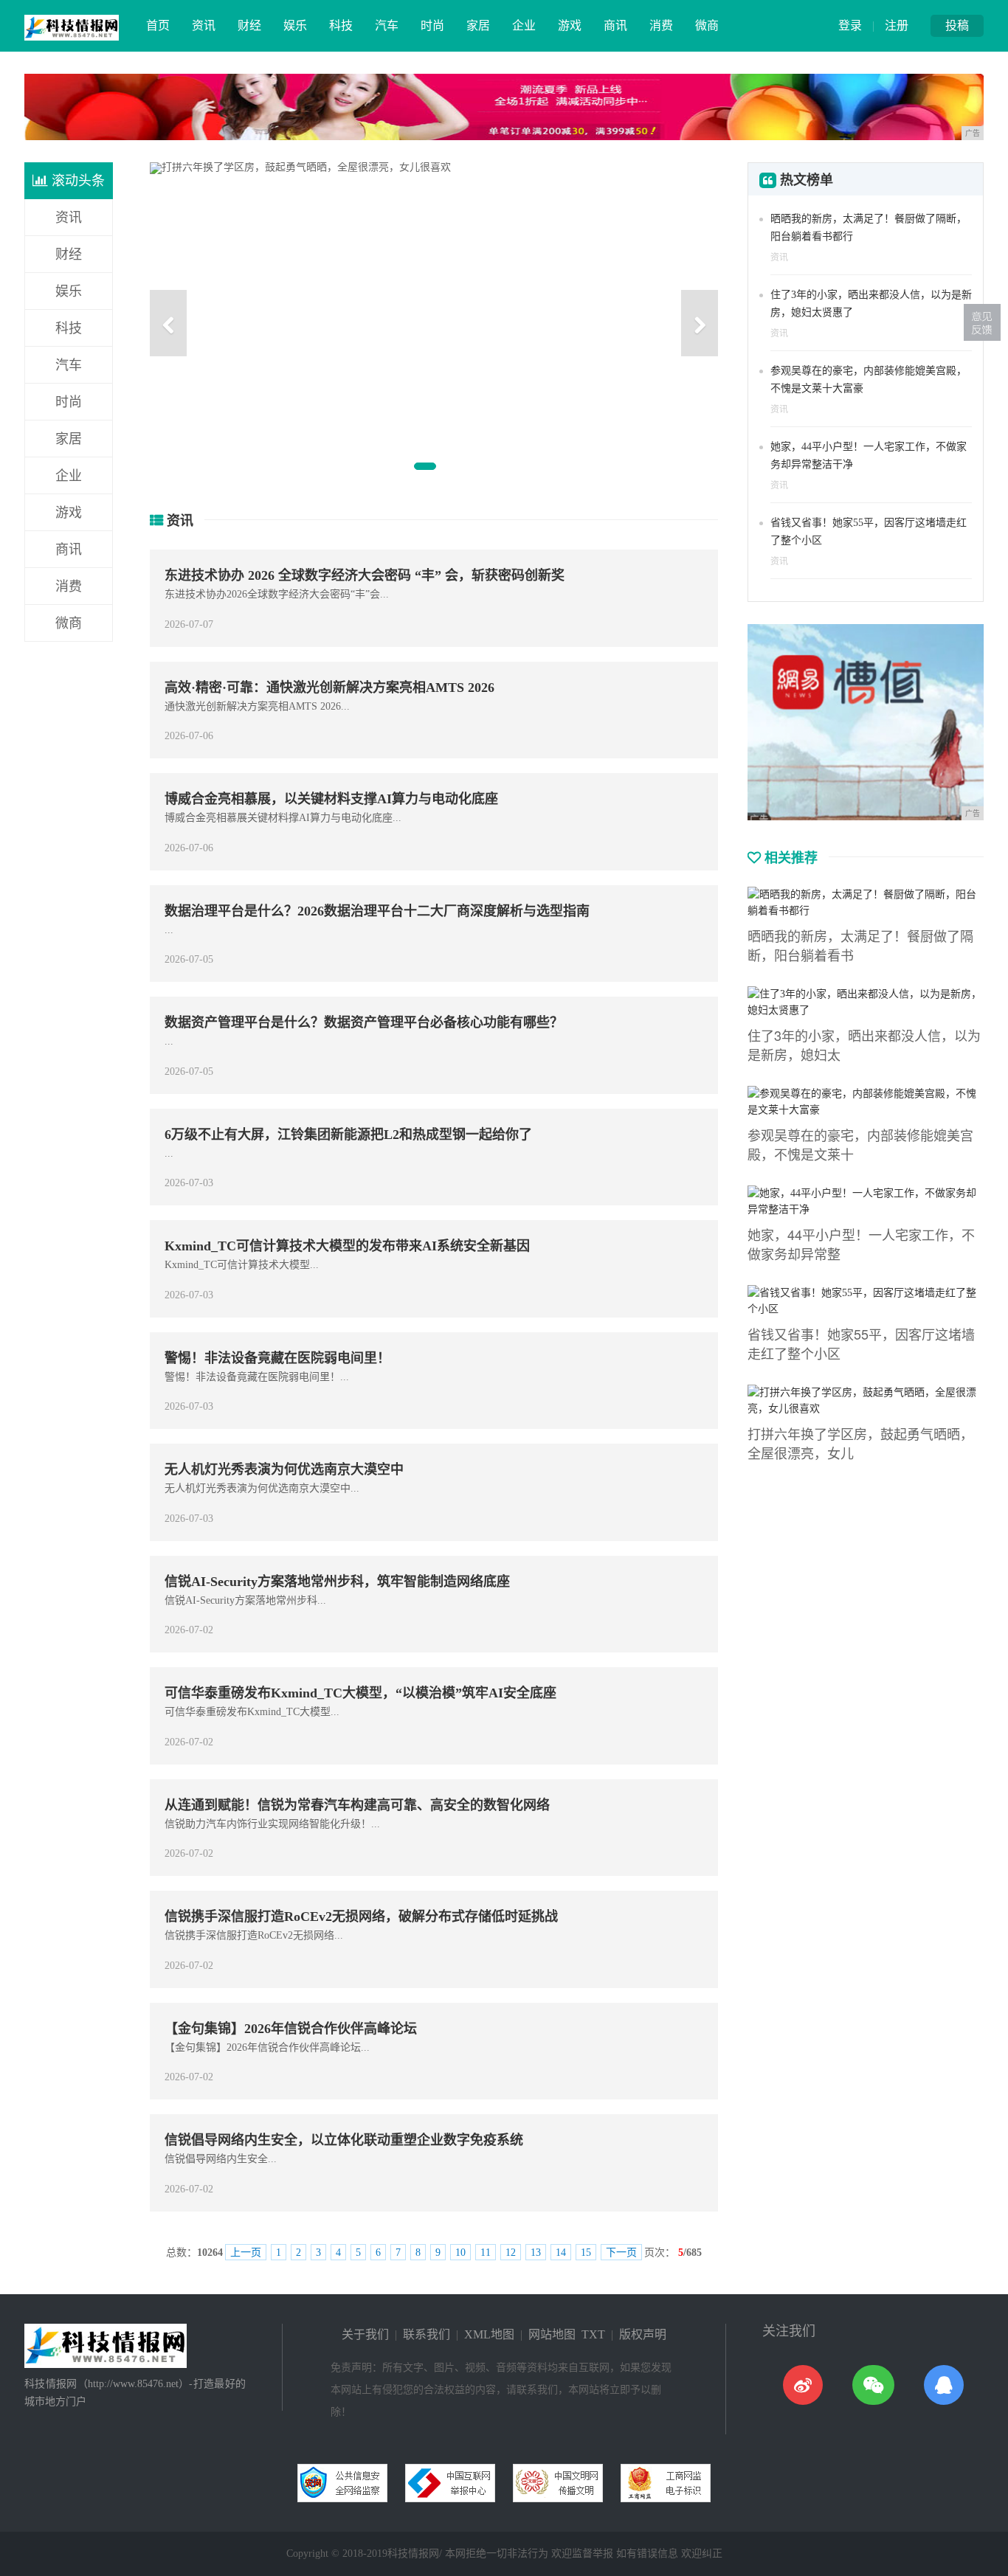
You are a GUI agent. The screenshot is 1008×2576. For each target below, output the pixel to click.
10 (460, 2253)
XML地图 (489, 2334)
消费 (661, 25)
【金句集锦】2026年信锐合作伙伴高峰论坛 (291, 2029)
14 (561, 2253)
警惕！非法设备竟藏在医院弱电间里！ (277, 1358)
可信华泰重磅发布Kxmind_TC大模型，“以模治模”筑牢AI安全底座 (360, 1693)
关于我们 (365, 2334)
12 (511, 2253)
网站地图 (552, 2334)
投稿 (957, 25)
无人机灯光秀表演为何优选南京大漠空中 (284, 1469)
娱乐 (295, 25)
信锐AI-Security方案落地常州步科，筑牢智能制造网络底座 (337, 1582)
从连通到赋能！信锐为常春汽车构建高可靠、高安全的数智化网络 (357, 1805)
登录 (850, 25)
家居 (478, 25)
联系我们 (427, 2334)
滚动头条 (76, 181)
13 (536, 2253)
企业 (524, 25)
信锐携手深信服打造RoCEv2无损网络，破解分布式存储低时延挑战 (361, 1917)
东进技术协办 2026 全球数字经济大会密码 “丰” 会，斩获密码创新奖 (365, 575)
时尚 (432, 25)
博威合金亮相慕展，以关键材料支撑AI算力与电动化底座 (331, 799)
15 (586, 2253)
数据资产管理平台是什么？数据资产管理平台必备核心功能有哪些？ (364, 1022)
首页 (158, 25)
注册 (897, 25)
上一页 (246, 2253)
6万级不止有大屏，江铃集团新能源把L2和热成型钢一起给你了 (348, 1135)
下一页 (621, 2253)
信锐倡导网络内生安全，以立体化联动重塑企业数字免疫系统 (344, 2140)
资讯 (204, 25)
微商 (707, 25)
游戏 (570, 25)
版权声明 (643, 2334)
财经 (249, 25)
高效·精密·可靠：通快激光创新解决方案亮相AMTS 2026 (329, 688)
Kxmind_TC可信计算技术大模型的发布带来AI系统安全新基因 (347, 1246)
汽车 (387, 25)
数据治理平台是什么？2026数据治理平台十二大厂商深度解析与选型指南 (377, 911)
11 (486, 2253)
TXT (593, 2334)
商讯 (615, 25)
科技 (341, 25)
